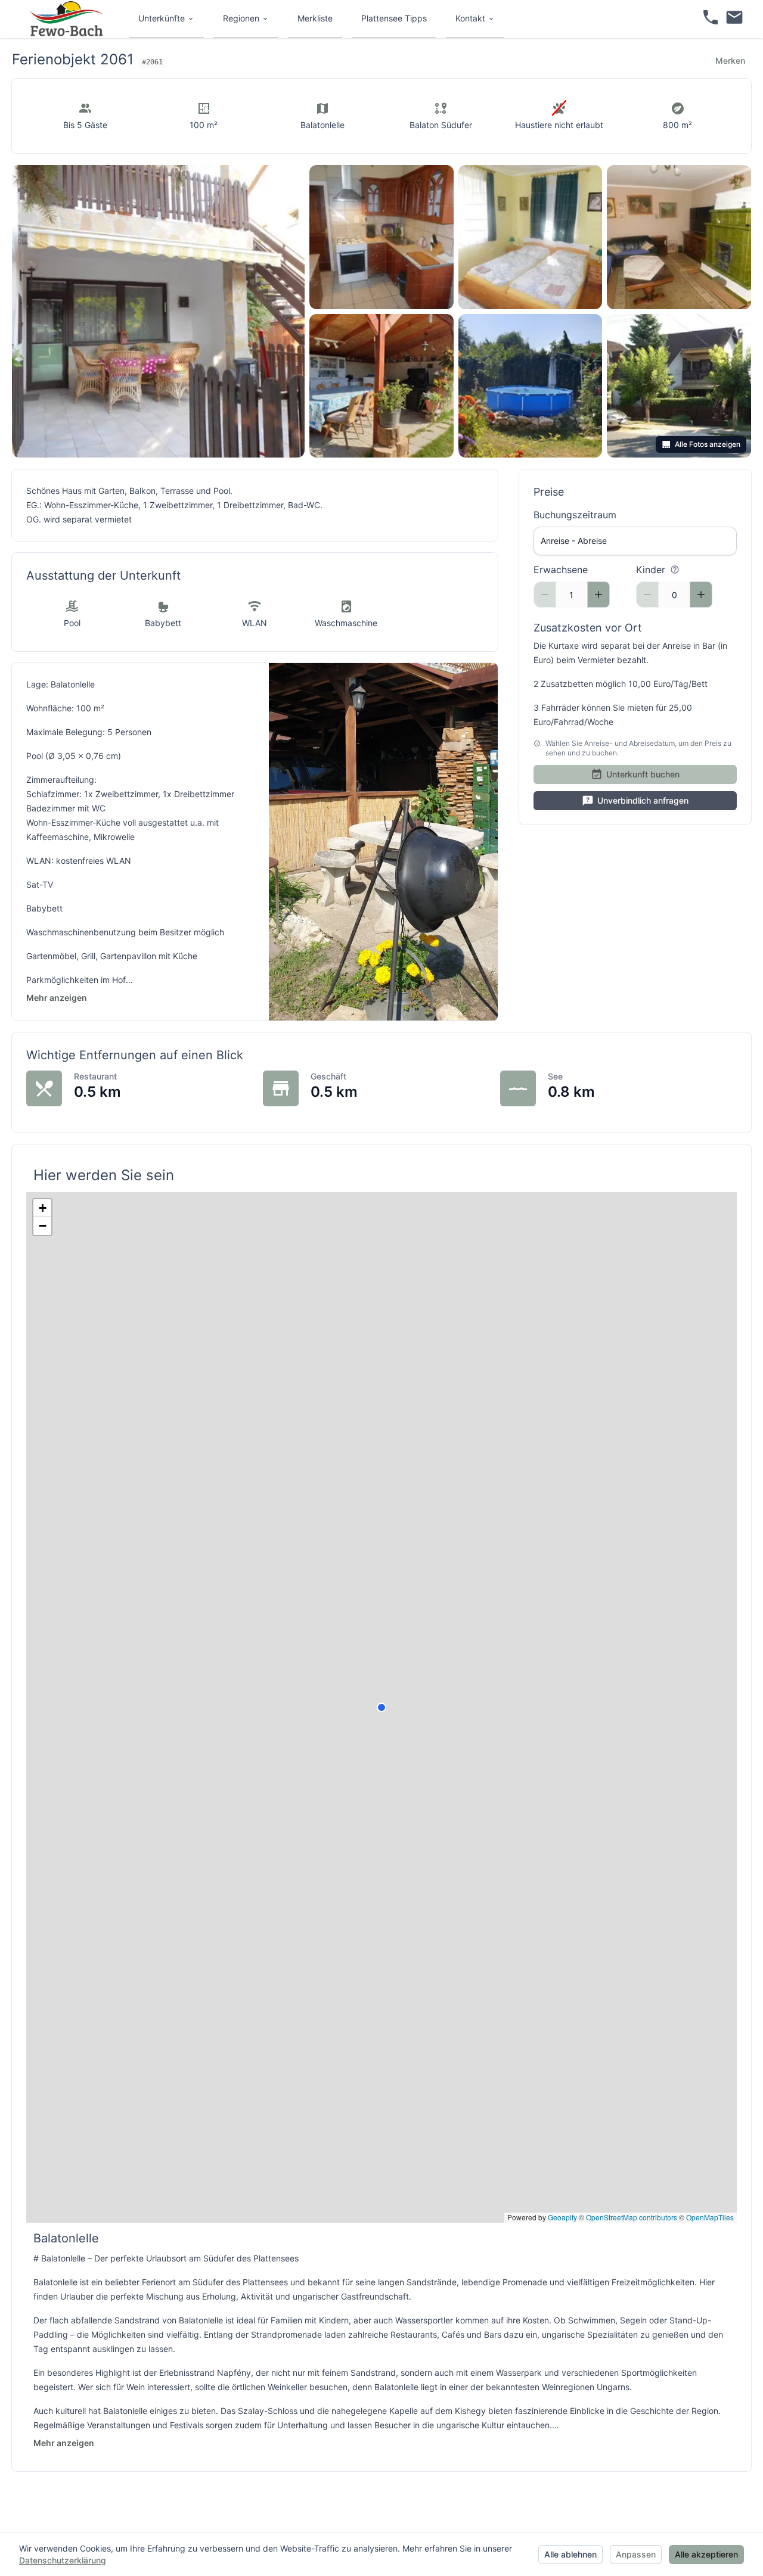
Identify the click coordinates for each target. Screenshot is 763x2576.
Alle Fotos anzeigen (708, 444)
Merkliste (315, 18)
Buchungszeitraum (575, 515)
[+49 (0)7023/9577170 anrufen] (711, 19)
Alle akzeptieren (706, 2554)
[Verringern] (545, 595)
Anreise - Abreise (574, 541)
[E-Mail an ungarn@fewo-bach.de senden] (734, 19)
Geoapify (562, 2217)
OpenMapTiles (710, 2217)
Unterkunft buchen (643, 774)
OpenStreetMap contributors (632, 2217)
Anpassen (636, 2554)
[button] (42, 1208)
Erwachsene (561, 570)
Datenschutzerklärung (63, 2560)
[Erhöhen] (598, 595)
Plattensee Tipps (394, 18)
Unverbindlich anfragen (643, 800)
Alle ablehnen (570, 2554)
